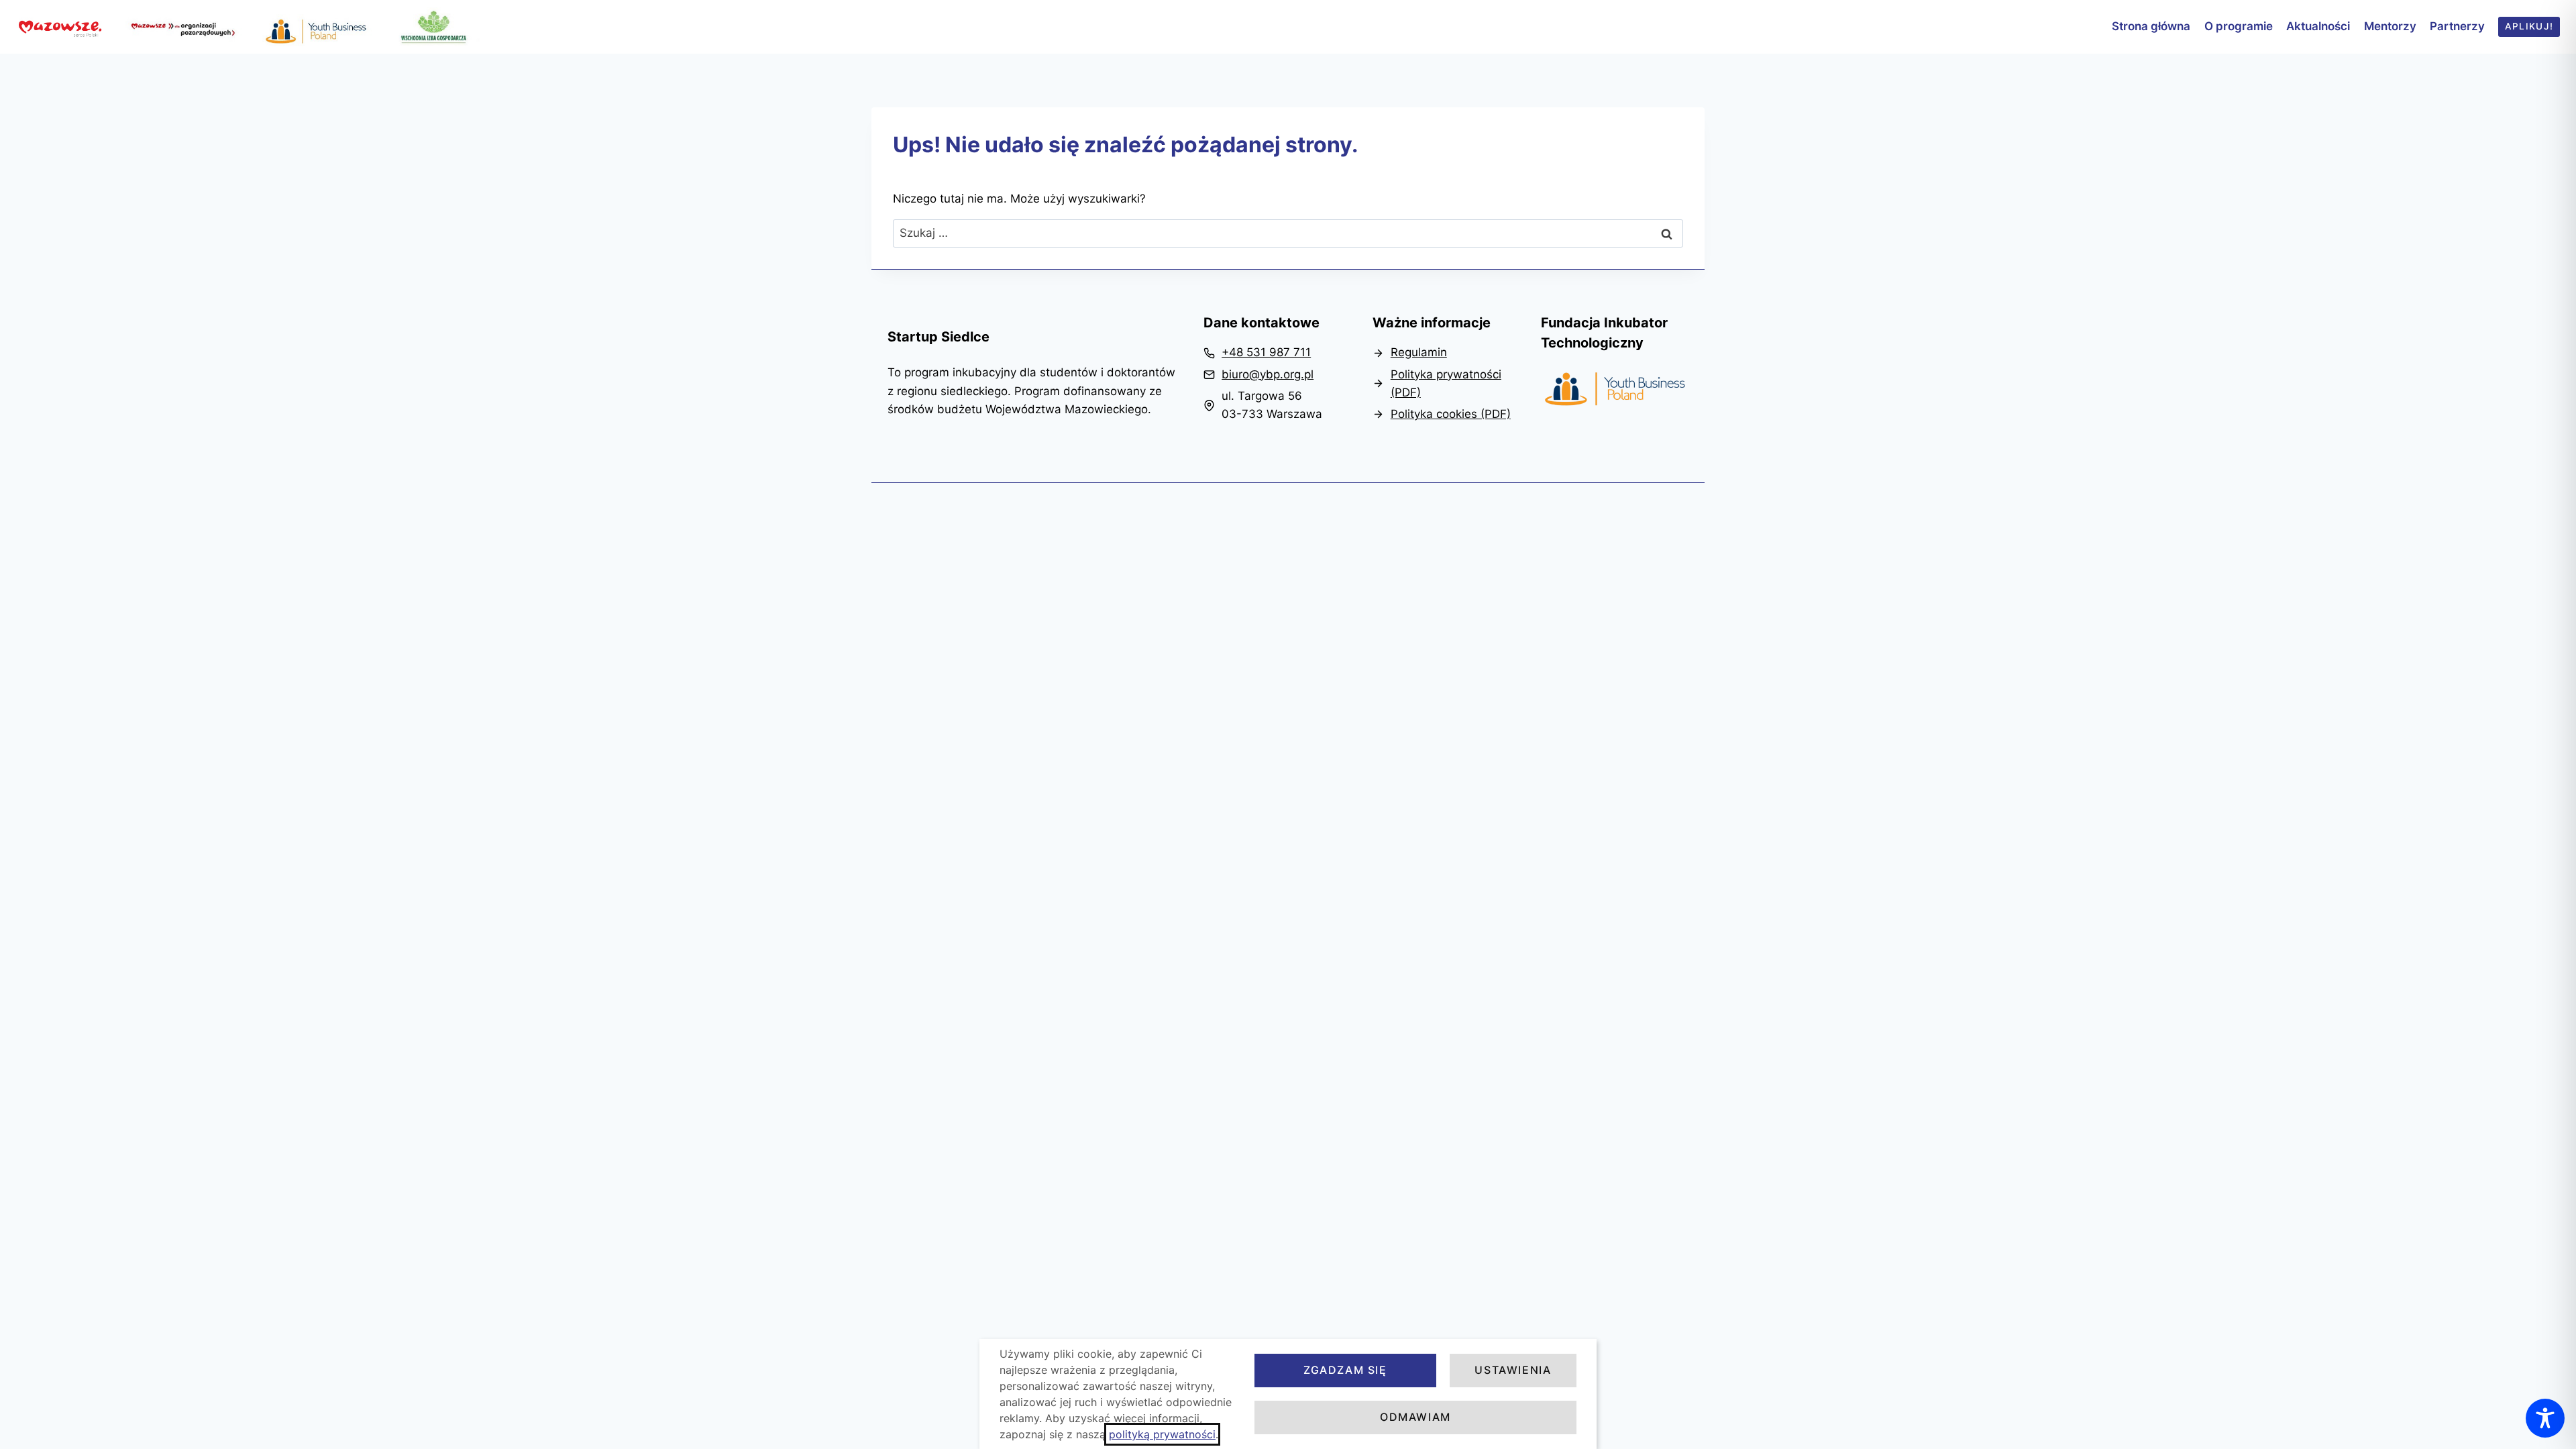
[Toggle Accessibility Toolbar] (2545, 1418)
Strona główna (2151, 26)
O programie (2239, 26)
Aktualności (2318, 26)
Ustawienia (1513, 1370)
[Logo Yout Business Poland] (1615, 390)
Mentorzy (2390, 26)
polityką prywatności (1162, 1434)
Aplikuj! (2529, 26)
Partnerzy (2457, 26)
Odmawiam (1415, 1417)
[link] (1257, 353)
